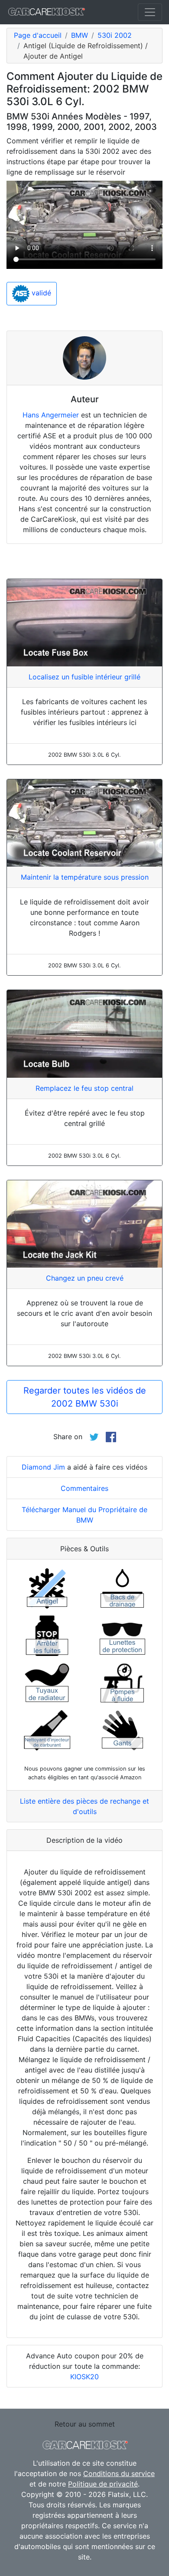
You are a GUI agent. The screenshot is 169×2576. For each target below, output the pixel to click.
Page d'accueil (38, 35)
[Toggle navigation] (150, 12)
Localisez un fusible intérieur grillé (84, 677)
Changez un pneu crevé (85, 1278)
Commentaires (84, 1488)
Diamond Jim (43, 1467)
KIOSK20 (84, 2377)
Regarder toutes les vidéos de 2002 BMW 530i (85, 1397)
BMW (80, 35)
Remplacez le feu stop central (84, 1088)
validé (40, 293)
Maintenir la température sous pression (85, 877)
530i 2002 (115, 35)
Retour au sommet (85, 2424)
